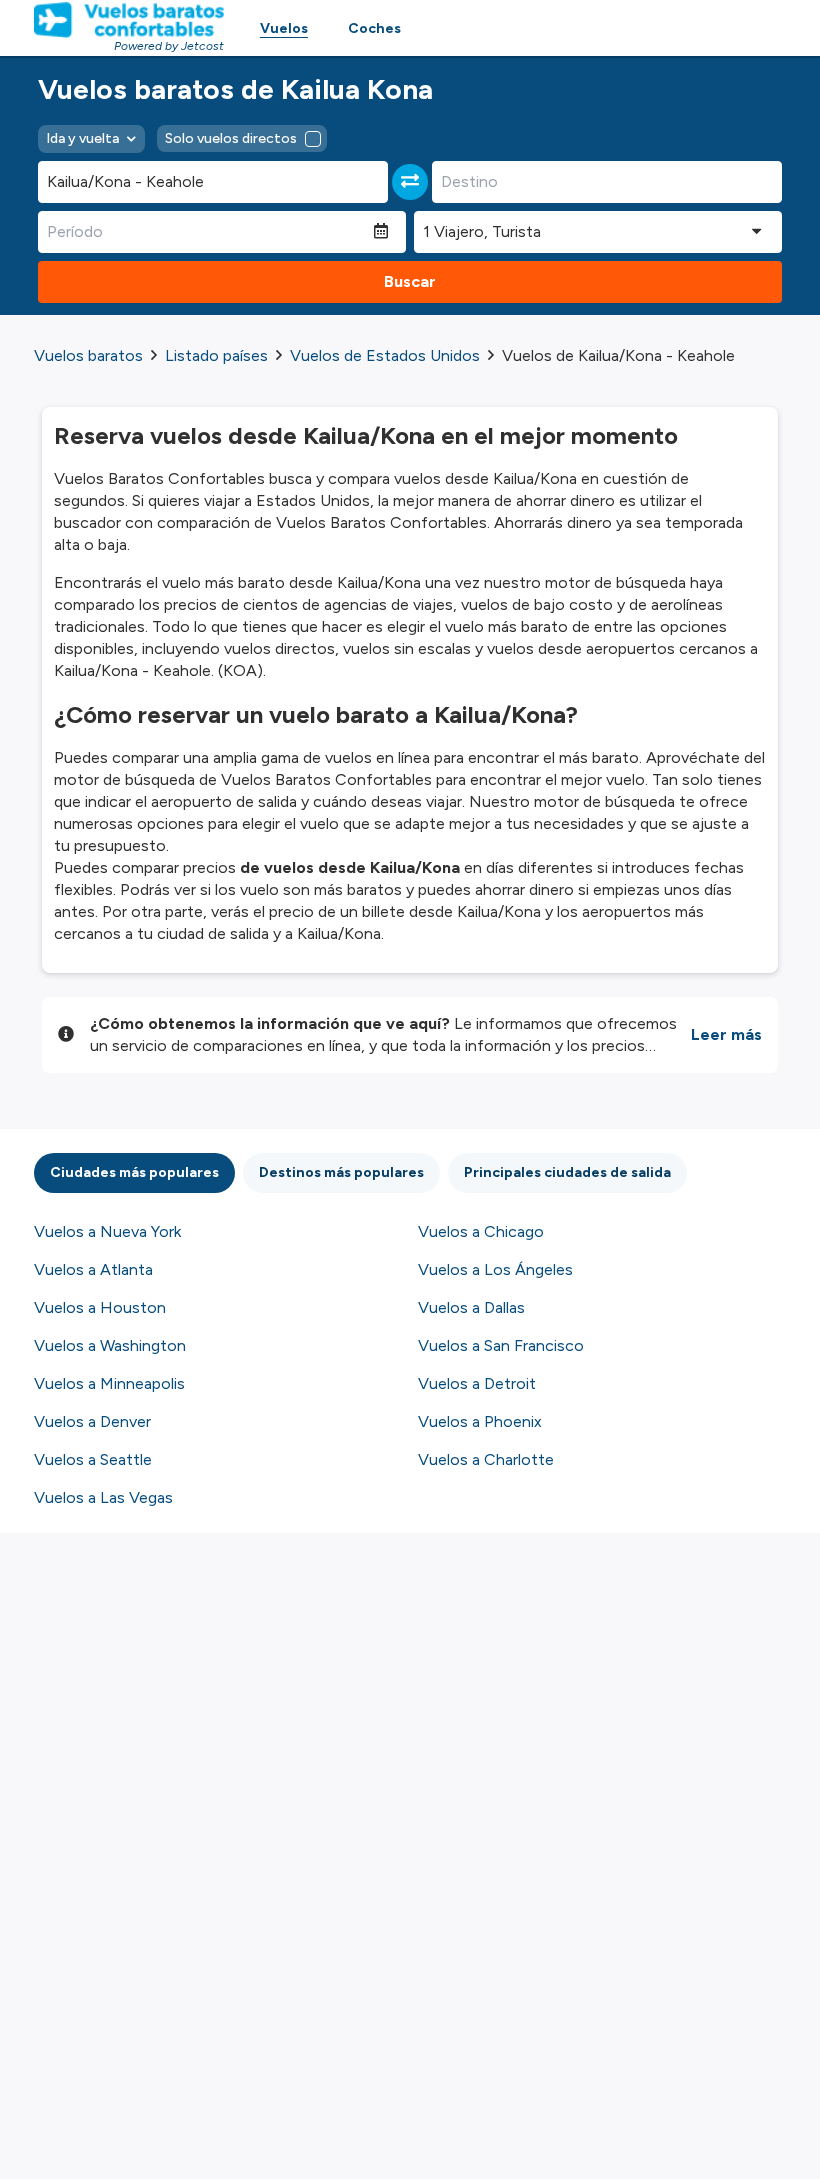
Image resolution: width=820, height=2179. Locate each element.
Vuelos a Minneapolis (109, 1383)
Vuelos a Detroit (477, 1383)
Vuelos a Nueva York (107, 1231)
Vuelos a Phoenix (480, 1421)
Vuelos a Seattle (93, 1459)
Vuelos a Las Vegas (103, 1497)
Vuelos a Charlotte (486, 1459)
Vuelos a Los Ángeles (495, 1269)
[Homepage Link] (129, 20)
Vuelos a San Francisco (501, 1345)
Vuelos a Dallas (471, 1307)
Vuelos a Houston (100, 1307)
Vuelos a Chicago (481, 1231)
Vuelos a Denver (92, 1421)
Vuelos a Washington (110, 1345)
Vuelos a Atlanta (93, 1269)
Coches (374, 28)
